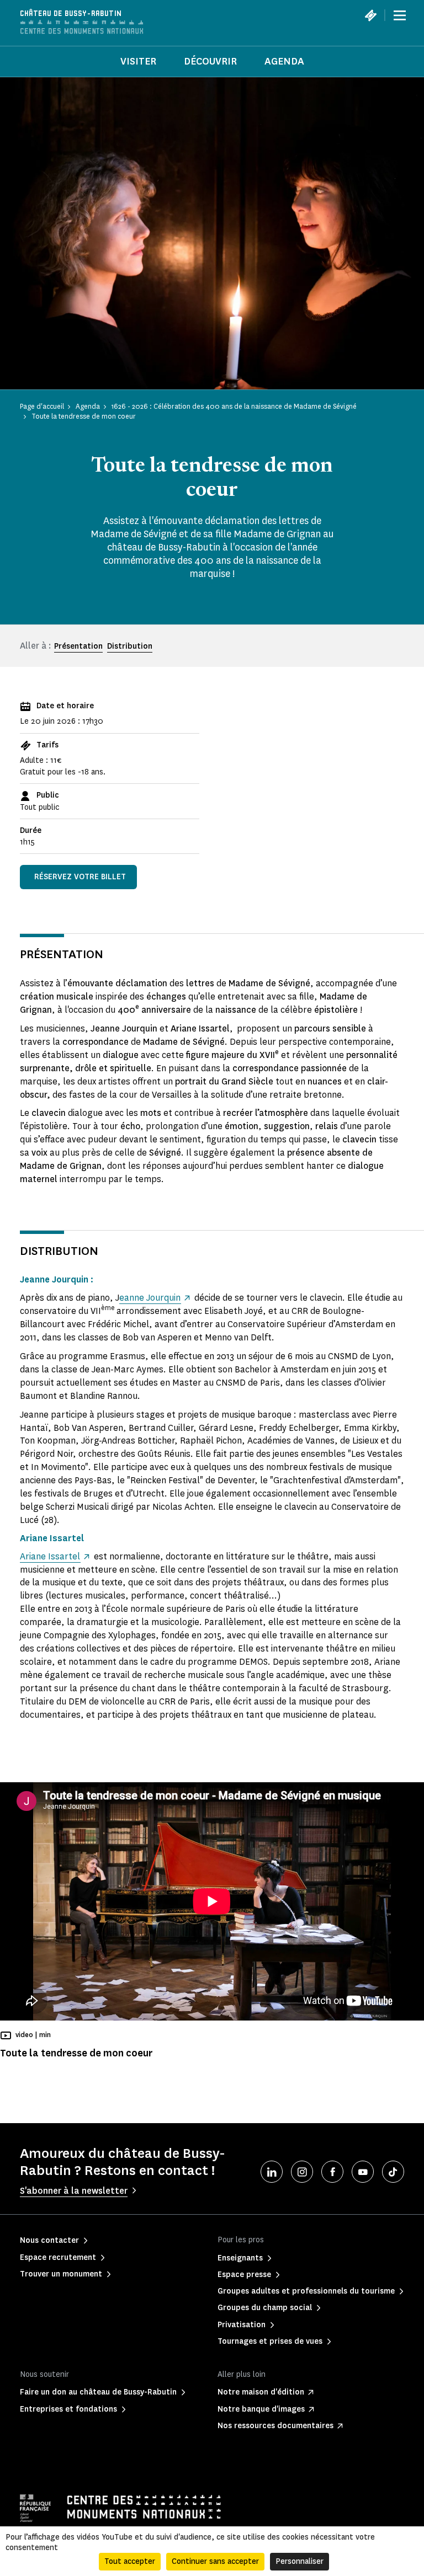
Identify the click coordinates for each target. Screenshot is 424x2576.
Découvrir (210, 61)
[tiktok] (393, 2172)
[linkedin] (272, 2172)
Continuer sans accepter (215, 2561)
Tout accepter (130, 2561)
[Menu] (400, 15)
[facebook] (332, 2172)
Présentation (78, 646)
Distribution (130, 646)
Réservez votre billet (80, 877)
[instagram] (302, 2172)
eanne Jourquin (150, 1298)
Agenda (284, 61)
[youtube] (363, 2172)
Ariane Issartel (50, 1556)
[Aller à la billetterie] (370, 15)
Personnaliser (300, 2561)
